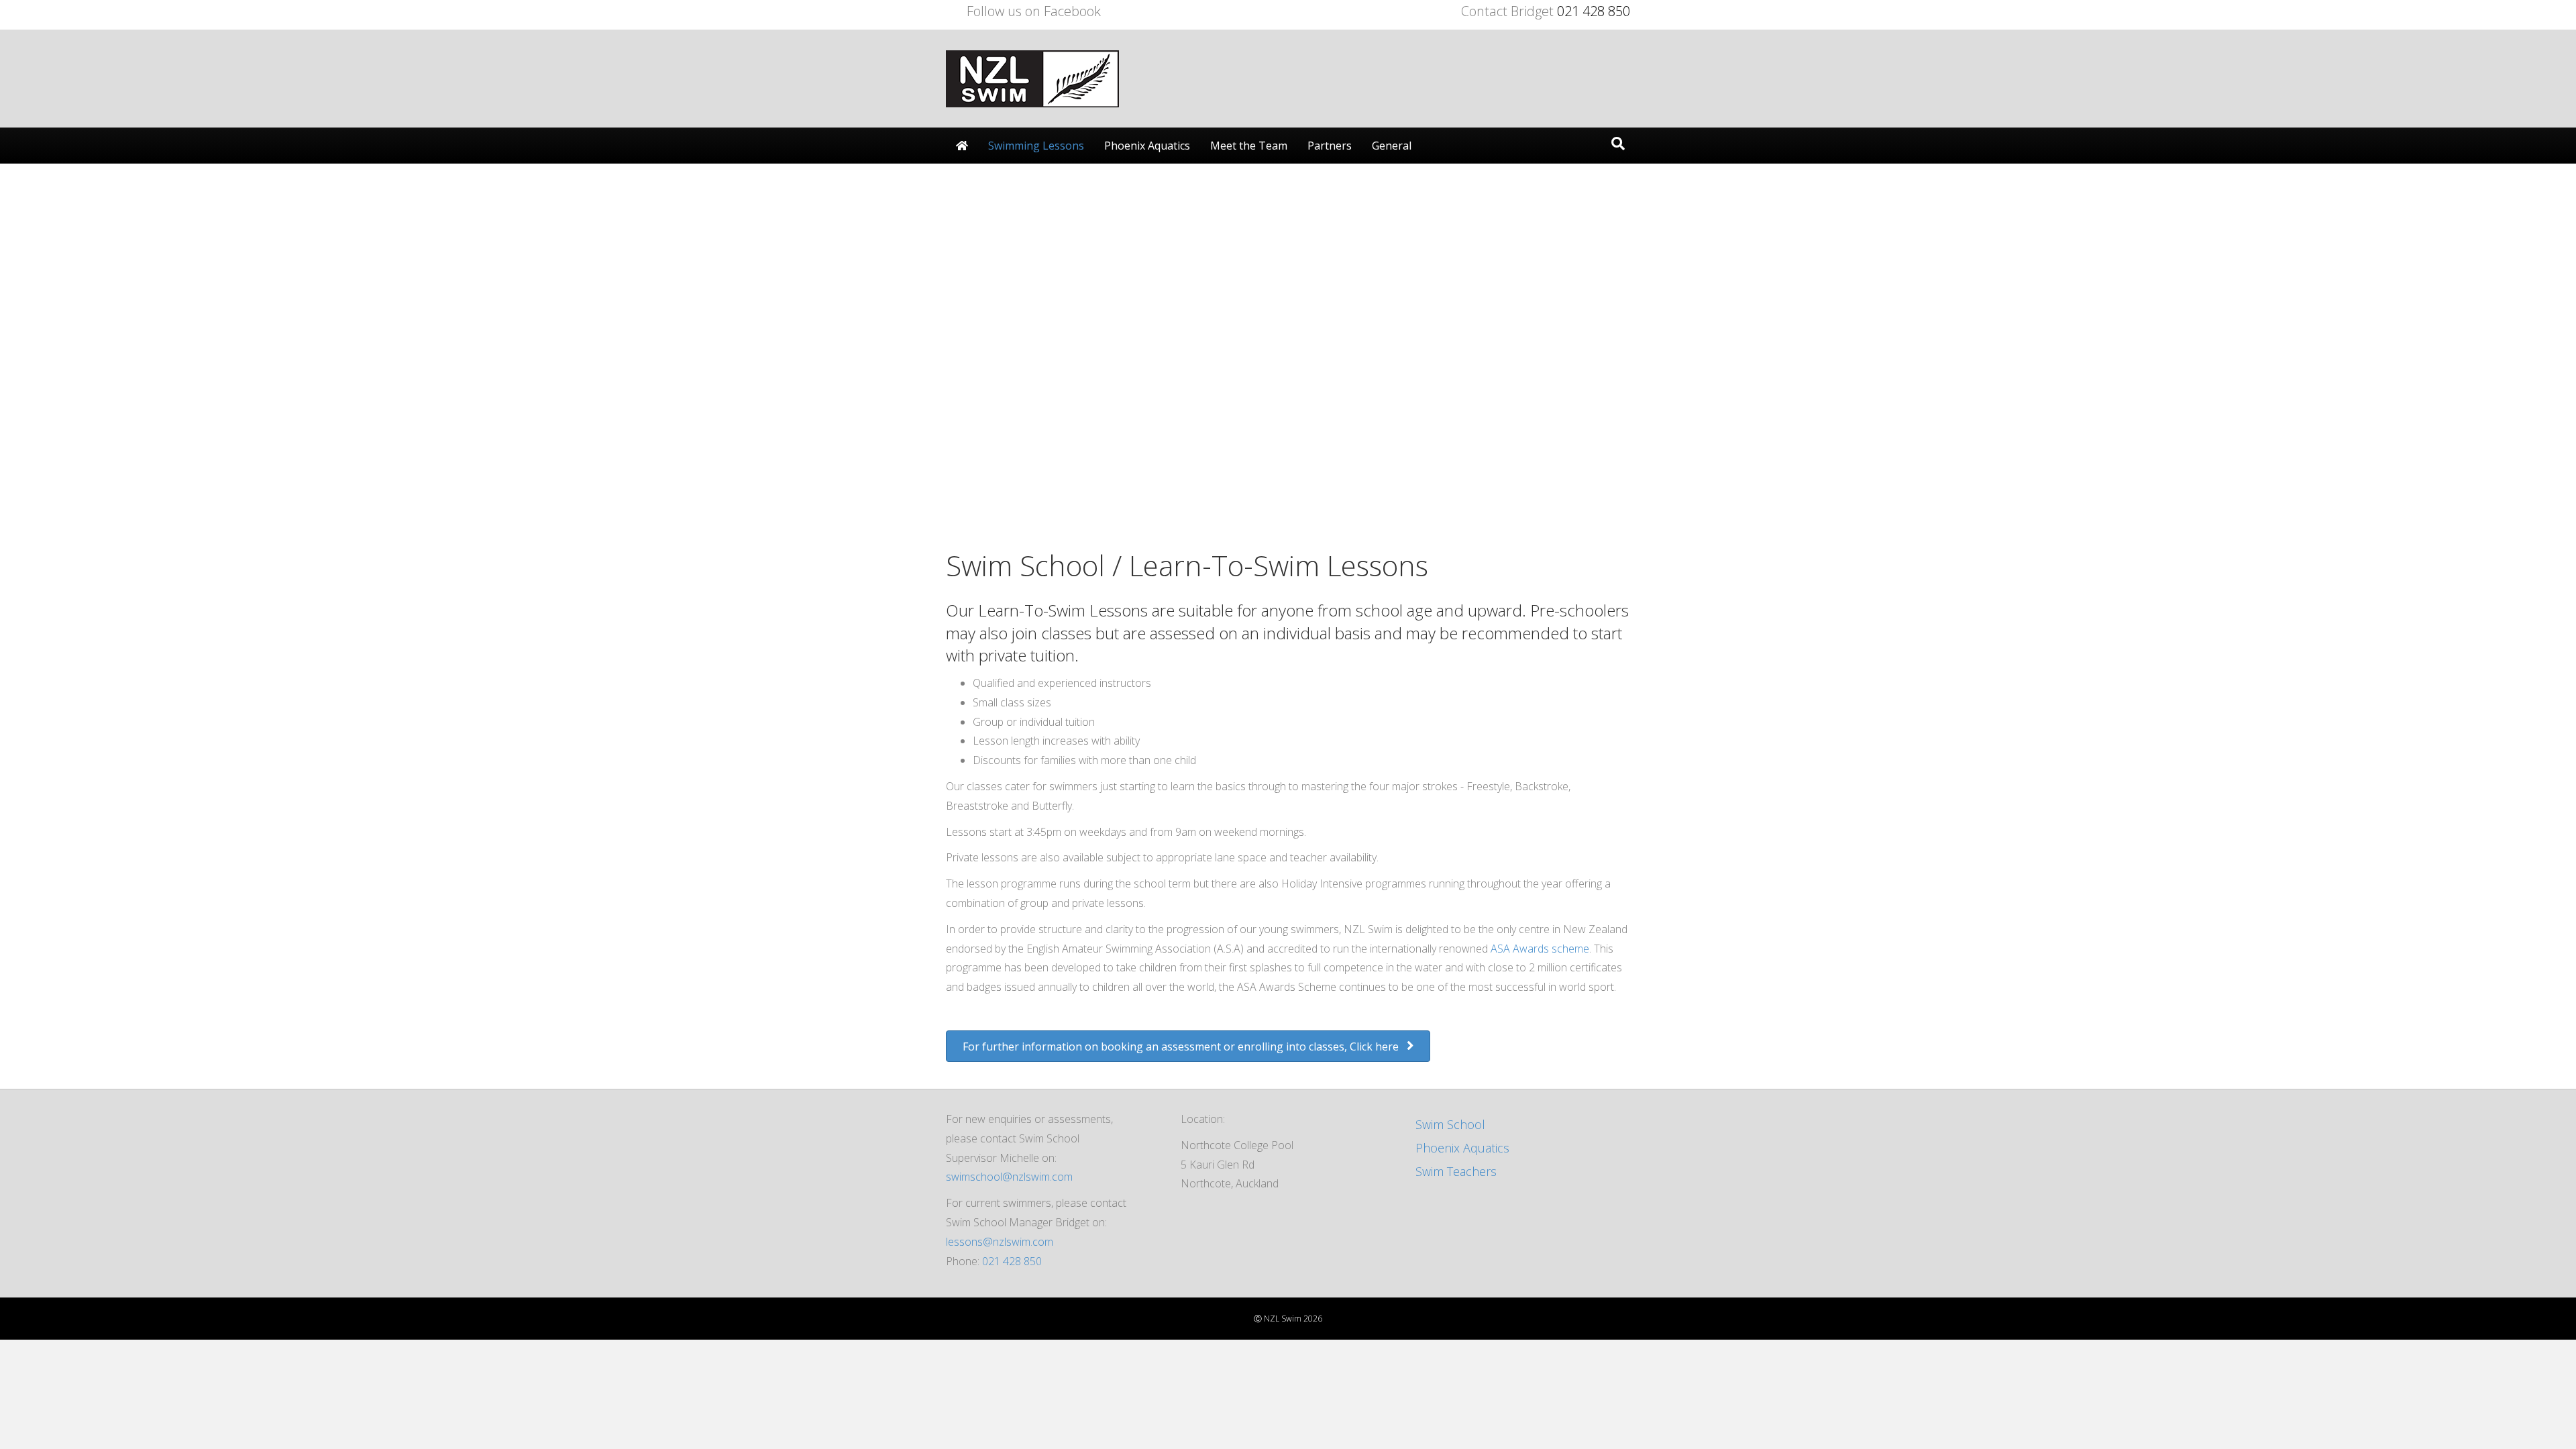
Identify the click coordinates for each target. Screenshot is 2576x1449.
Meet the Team (1249, 146)
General (1392, 146)
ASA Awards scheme (1540, 949)
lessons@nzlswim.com (1000, 1242)
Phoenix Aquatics (1147, 146)
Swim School (1450, 1124)
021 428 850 (1592, 11)
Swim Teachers (1456, 1171)
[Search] (1618, 144)
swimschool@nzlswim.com (1009, 1177)
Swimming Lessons (1036, 146)
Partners (1330, 146)
